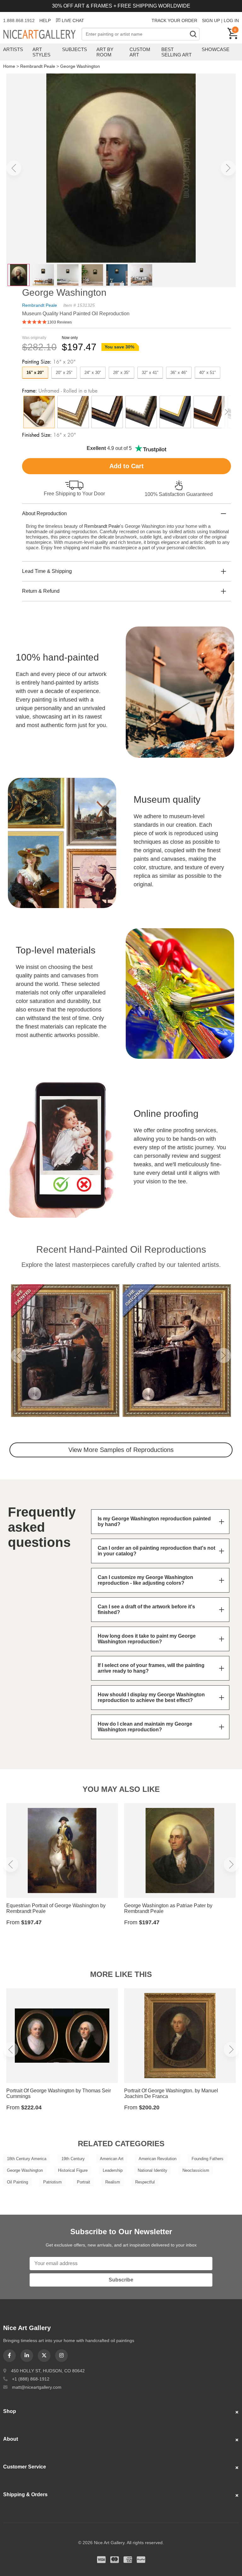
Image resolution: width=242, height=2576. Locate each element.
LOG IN (231, 20)
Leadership (113, 2170)
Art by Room (105, 52)
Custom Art (140, 52)
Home (9, 66)
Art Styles (41, 52)
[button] (14, 168)
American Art (112, 2159)
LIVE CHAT (73, 20)
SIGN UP (211, 20)
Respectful (145, 2182)
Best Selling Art (176, 52)
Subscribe (121, 2280)
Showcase (216, 49)
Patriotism (52, 2182)
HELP (45, 20)
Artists (13, 49)
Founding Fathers (207, 2159)
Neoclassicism (196, 2170)
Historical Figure (73, 2170)
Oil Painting (17, 2182)
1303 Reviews (60, 322)
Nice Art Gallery (42, 35)
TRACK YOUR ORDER (174, 20)
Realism (113, 2182)
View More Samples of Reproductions (121, 1450)
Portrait (84, 2182)
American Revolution (158, 2159)
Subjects (75, 49)
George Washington (80, 66)
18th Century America (27, 2159)
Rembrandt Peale (38, 66)
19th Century (73, 2159)
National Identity (153, 2170)
